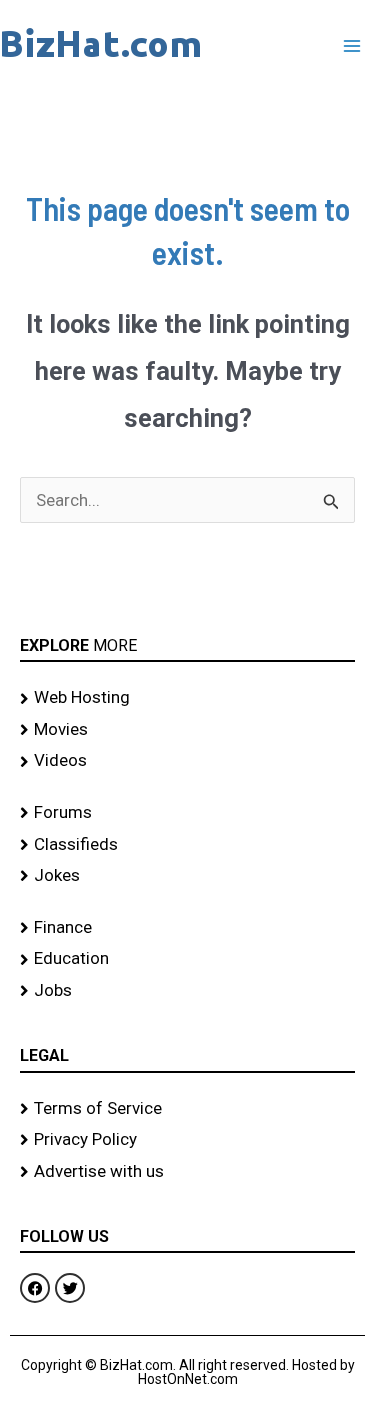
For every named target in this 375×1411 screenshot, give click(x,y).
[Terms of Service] (187, 1109)
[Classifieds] (187, 845)
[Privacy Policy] (187, 1140)
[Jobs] (187, 991)
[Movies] (187, 730)
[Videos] (187, 761)
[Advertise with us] (187, 1172)
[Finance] (187, 928)
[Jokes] (187, 876)
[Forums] (187, 813)
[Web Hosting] (187, 698)
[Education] (187, 959)
